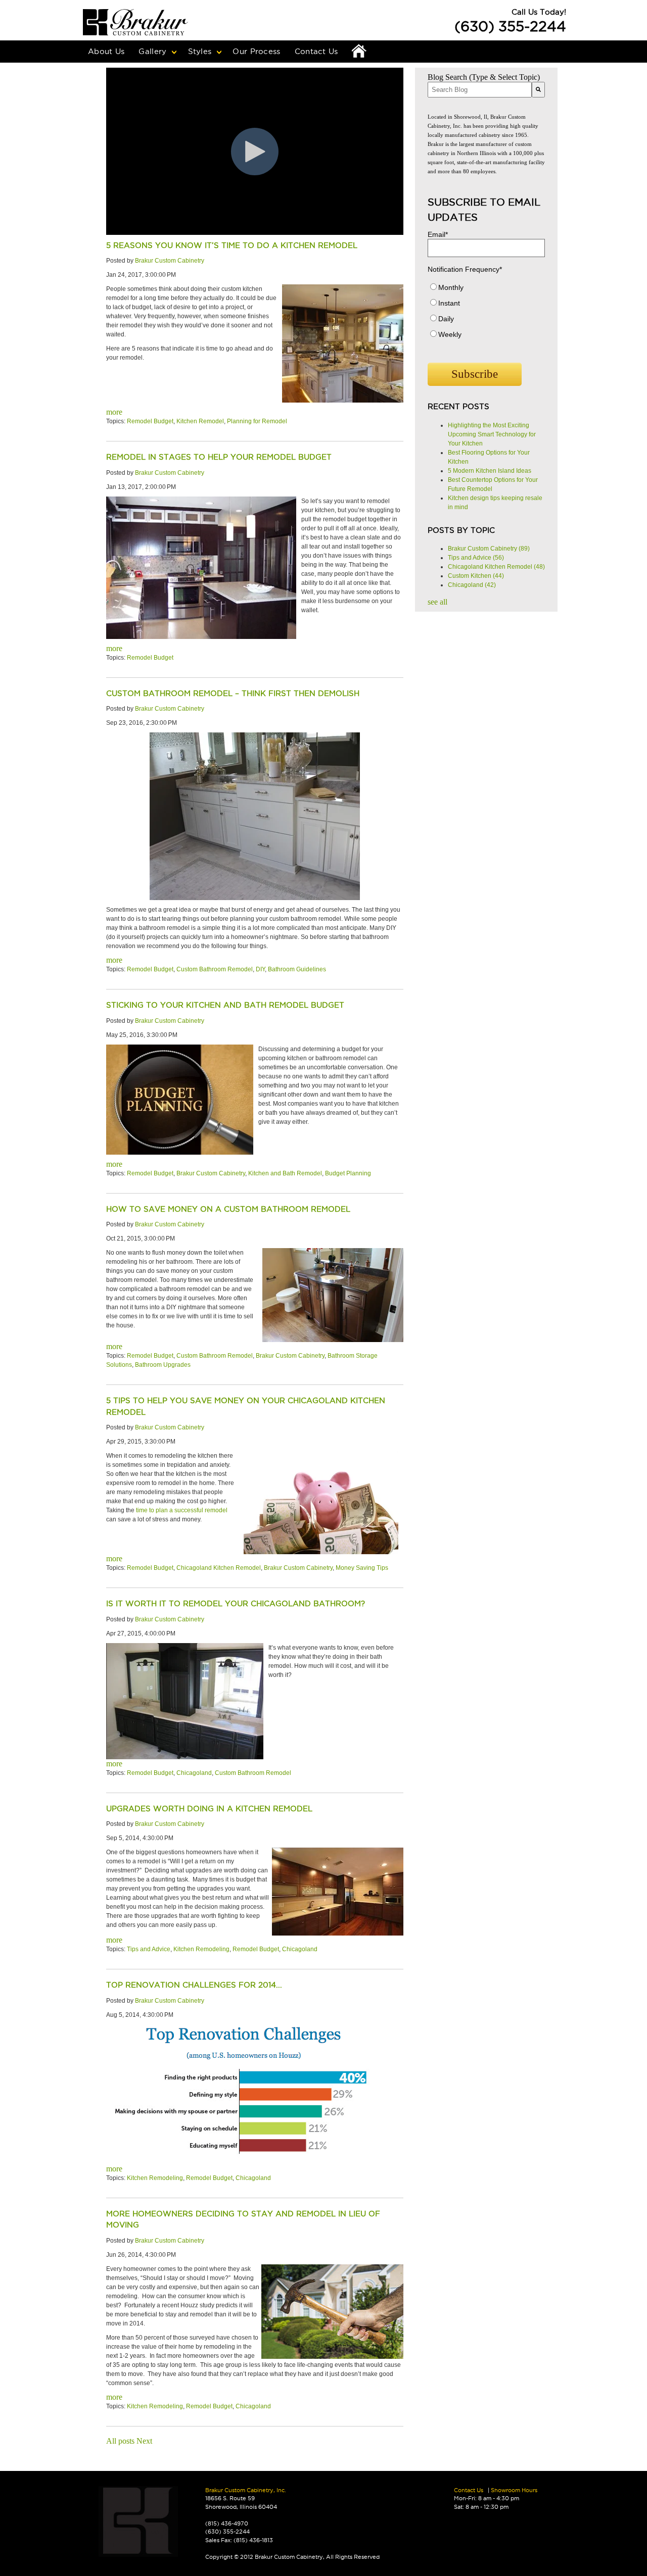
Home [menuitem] (359, 52)
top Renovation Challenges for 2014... (194, 1985)
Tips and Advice (149, 1949)
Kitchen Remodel (200, 421)
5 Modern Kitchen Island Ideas (490, 471)
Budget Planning (348, 1173)
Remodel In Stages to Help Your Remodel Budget (219, 457)
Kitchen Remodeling (201, 1949)
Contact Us (469, 2490)
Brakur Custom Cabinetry (170, 261)
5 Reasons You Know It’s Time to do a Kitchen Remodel (232, 245)
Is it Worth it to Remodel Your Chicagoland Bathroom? (236, 1603)
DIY (260, 969)
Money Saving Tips (362, 1568)
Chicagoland (194, 1773)
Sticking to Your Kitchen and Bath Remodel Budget (225, 1005)
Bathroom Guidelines (297, 969)
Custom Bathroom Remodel (215, 969)
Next (144, 2441)
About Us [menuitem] (106, 51)
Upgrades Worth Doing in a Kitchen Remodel (209, 1809)
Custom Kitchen (476, 576)
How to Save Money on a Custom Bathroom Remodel (228, 1209)
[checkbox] (486, 313)
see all (437, 602)
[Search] (538, 90)
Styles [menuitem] (200, 51)
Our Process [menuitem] (256, 51)
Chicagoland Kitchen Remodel (219, 1568)
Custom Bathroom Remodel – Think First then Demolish (233, 693)
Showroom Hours (514, 2490)
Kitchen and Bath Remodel (285, 1173)
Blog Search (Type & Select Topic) (484, 77)
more (114, 412)
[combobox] (480, 90)
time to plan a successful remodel (182, 1510)
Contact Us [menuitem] (316, 51)
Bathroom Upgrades (163, 1365)
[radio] (486, 290)
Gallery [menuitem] (152, 51)
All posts (120, 2441)
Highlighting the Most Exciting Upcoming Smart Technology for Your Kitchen (492, 434)
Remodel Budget (150, 421)
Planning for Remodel (257, 421)
